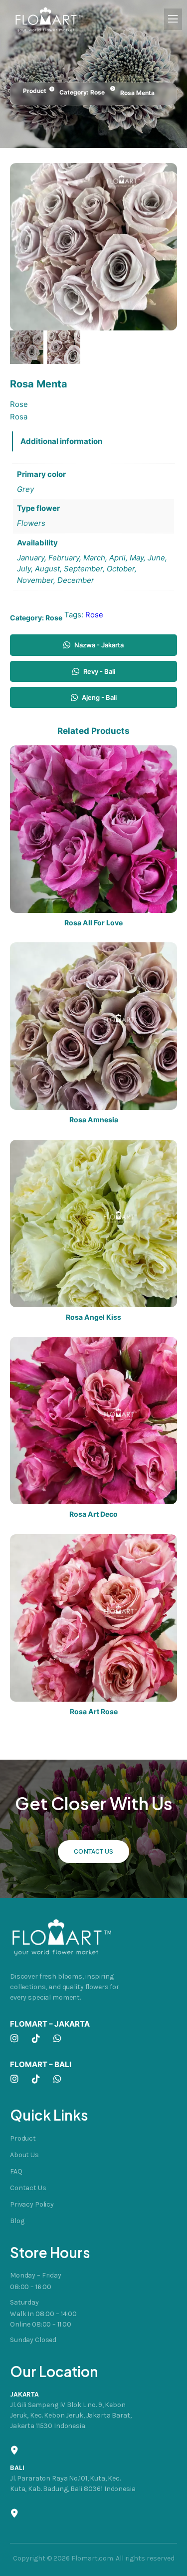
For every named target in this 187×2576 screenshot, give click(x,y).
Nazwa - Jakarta (99, 645)
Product (35, 91)
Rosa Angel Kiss (93, 1317)
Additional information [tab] (61, 441)
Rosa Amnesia (94, 1120)
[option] (64, 347)
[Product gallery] (93, 247)
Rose (97, 92)
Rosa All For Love (93, 923)
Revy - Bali (99, 671)
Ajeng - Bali (99, 697)
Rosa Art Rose (94, 1712)
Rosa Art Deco (93, 1514)
